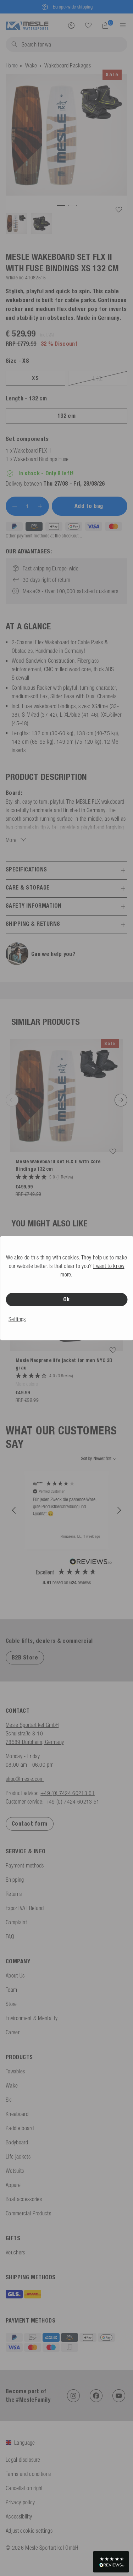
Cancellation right (24, 2488)
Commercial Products (28, 2213)
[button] (14, 1510)
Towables (15, 2071)
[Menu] (121, 25)
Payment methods (25, 1865)
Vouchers (15, 2252)
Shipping (15, 1880)
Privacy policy (20, 2502)
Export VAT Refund (25, 1908)
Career (13, 2032)
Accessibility (19, 2516)
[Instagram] (73, 2396)
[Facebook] (96, 2396)
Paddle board (20, 2128)
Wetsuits (15, 2171)
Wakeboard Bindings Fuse (41, 459)
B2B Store (25, 1658)
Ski (9, 2100)
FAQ (10, 1936)
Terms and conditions (28, 2474)
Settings (17, 1319)
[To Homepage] (27, 25)
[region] (66, 1510)
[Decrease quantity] (15, 506)
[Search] (88, 26)
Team (11, 1990)
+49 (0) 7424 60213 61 (68, 1793)
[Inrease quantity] (40, 506)
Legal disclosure (23, 2460)
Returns (14, 1894)
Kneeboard (17, 2114)
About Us (15, 1975)
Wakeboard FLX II (32, 450)
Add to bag (90, 506)
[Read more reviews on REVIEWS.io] (91, 1563)
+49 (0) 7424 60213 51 (73, 1801)
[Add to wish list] (119, 210)
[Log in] (71, 25)
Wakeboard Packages (68, 65)
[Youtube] (119, 2396)
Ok (66, 1299)
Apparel (14, 2185)
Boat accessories (24, 2199)
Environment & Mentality (32, 2018)
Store (11, 2004)
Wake (31, 65)
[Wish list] (88, 25)
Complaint (16, 1922)
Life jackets (18, 2156)
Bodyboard (17, 2142)
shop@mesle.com (25, 1779)
